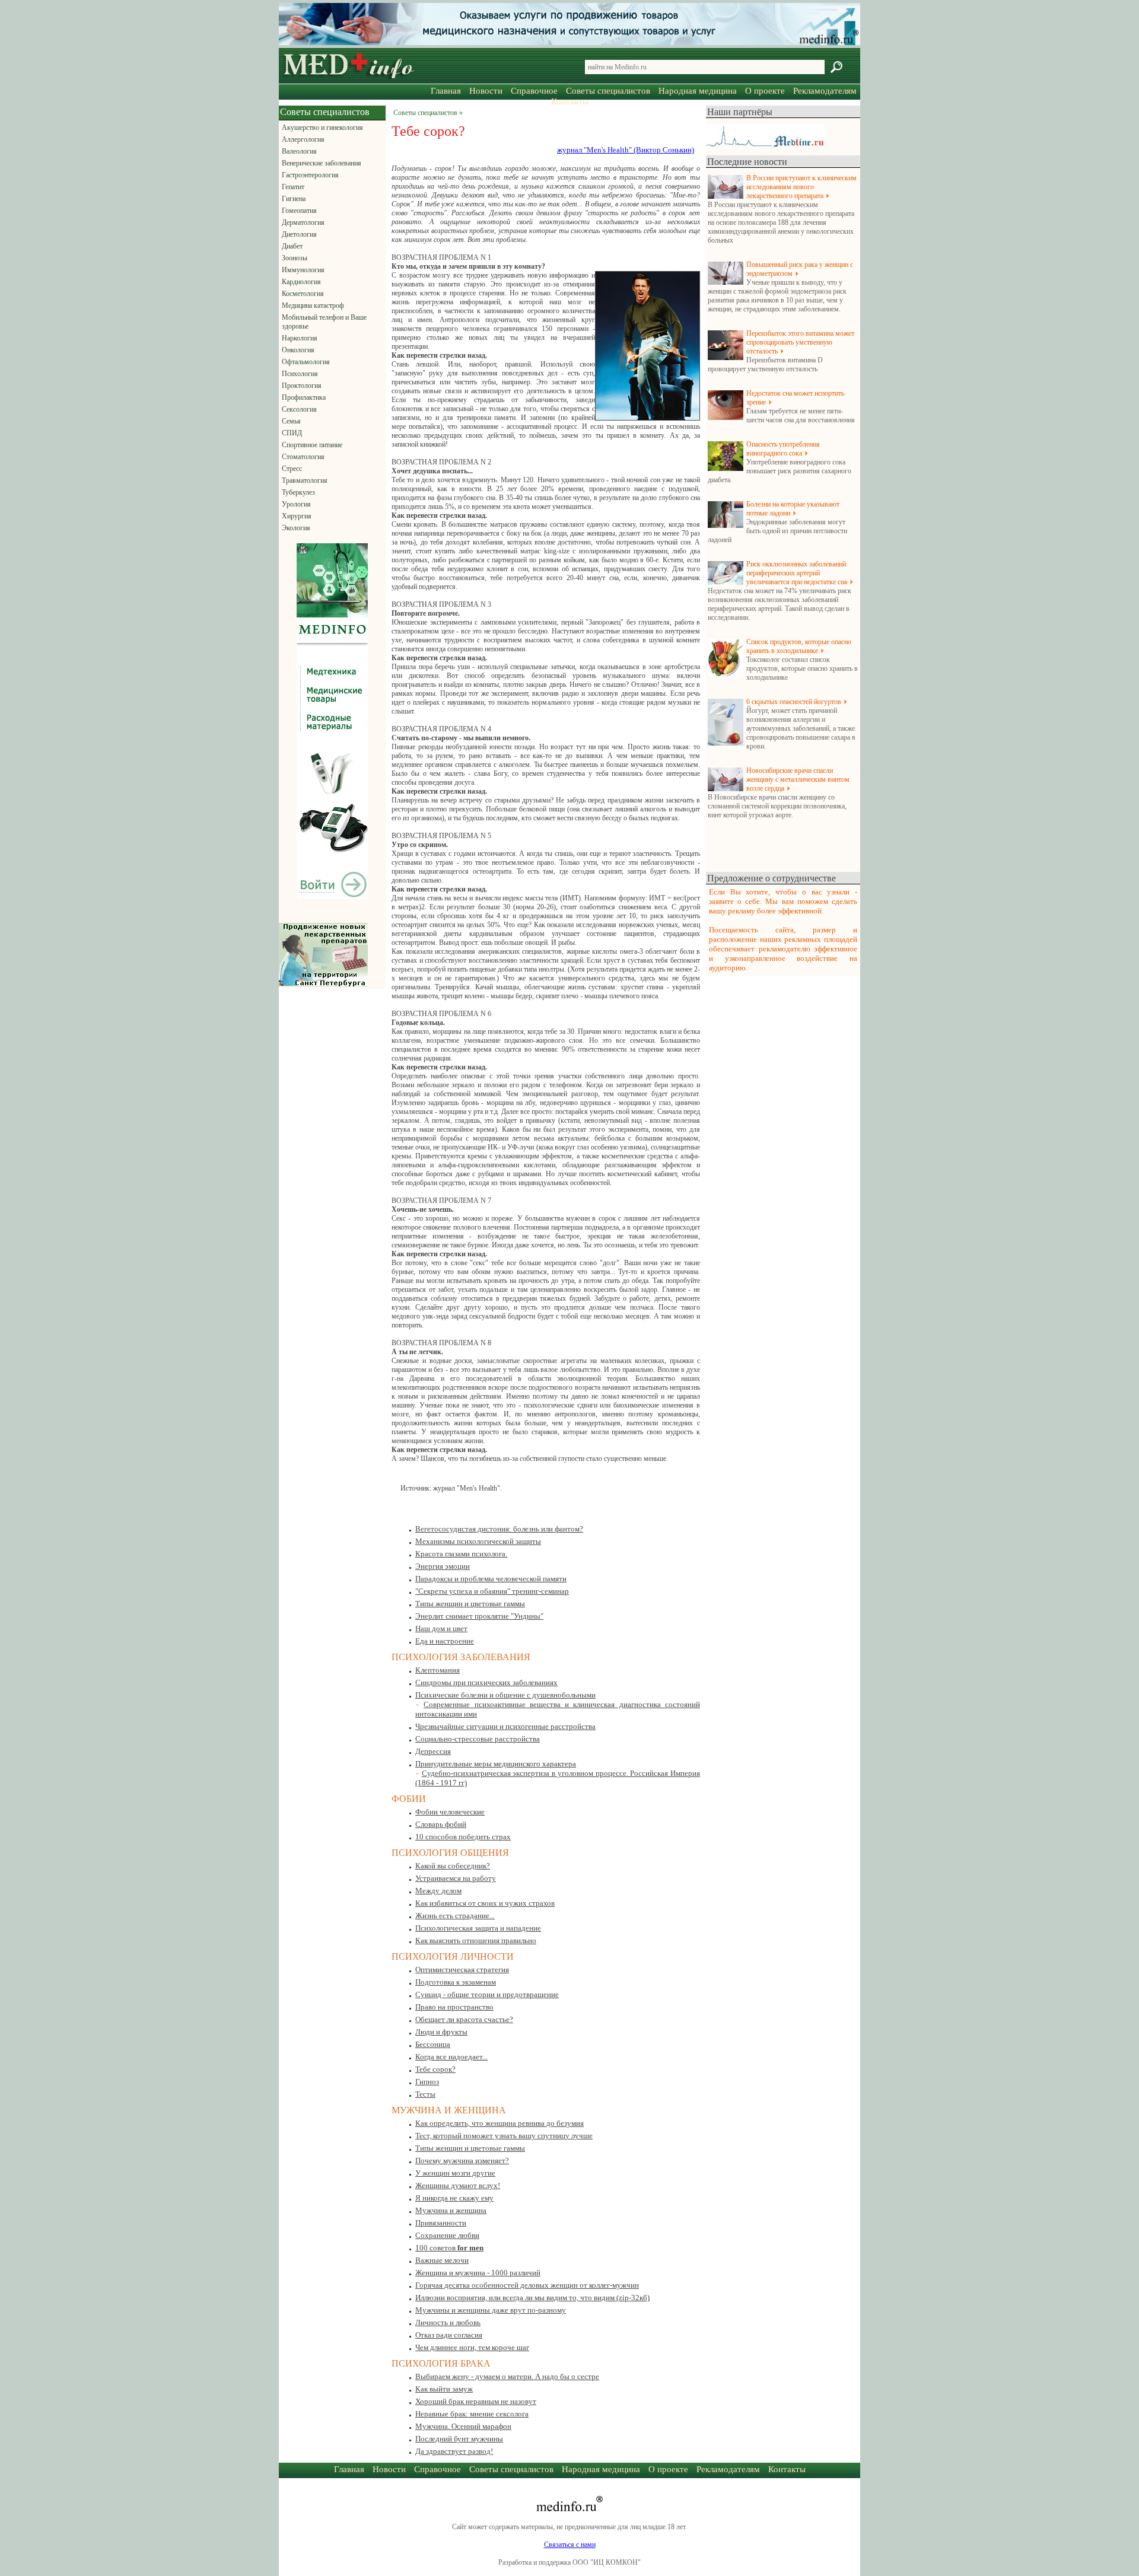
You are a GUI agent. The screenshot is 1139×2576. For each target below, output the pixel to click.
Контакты (570, 101)
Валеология (299, 151)
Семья (291, 421)
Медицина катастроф (313, 305)
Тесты (425, 2094)
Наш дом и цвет (441, 1628)
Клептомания (438, 1670)
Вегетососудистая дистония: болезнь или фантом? (499, 1529)
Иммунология (303, 270)
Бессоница (433, 2044)
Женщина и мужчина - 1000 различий (478, 2273)
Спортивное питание (312, 445)
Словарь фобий (441, 1824)
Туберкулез (298, 492)
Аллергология (303, 139)
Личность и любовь (448, 2322)
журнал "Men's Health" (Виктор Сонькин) (626, 150)
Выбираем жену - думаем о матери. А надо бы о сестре (507, 2376)
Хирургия (297, 516)
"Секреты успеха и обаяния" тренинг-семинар (492, 1591)
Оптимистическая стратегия (462, 1970)
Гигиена (294, 199)
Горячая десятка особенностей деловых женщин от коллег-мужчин (527, 2285)
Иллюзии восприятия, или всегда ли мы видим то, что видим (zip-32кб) (532, 2298)
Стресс (292, 469)
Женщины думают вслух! (458, 2185)
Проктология (302, 386)
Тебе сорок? (435, 2069)
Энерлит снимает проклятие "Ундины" (479, 1616)
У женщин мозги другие (455, 2173)
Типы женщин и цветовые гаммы (470, 1604)
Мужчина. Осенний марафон (463, 2426)
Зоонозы (295, 258)
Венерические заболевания (322, 163)
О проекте (765, 91)
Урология (296, 504)
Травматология (305, 480)
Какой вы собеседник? (453, 1866)
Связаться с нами (570, 2545)
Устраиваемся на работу (456, 1878)
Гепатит (293, 187)
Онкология (298, 350)
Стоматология (303, 457)
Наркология (300, 338)
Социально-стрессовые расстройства (478, 1739)
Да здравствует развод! (454, 2451)
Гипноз (427, 2082)
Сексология (299, 409)
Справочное (534, 91)
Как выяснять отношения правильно (476, 1940)
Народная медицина (698, 91)
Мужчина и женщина (451, 2210)
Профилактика (304, 397)
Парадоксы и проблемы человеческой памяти (491, 1579)
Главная (446, 91)
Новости (486, 91)
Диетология (299, 234)
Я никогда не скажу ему (454, 2198)
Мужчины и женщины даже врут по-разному (491, 2310)
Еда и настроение (445, 1641)
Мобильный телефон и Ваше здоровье (324, 322)
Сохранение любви (447, 2235)
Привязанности (441, 2223)
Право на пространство (454, 2007)
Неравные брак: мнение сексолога (472, 2414)
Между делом (438, 1891)
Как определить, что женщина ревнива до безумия (499, 2123)
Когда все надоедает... (451, 2057)
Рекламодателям (825, 91)
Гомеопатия (299, 211)
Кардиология (301, 282)
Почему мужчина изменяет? (462, 2161)
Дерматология (303, 222)
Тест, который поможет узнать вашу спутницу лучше (504, 2136)
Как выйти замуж (444, 2389)
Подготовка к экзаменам (456, 1982)
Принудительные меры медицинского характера (496, 1764)
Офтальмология (306, 362)
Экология (296, 528)
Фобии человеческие (450, 1812)
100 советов (449, 2248)
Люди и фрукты (441, 2032)
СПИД (292, 433)
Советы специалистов (608, 91)
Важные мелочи (442, 2260)
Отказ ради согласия (449, 2335)
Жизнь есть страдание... (455, 1916)
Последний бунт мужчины (459, 2439)
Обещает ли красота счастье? (464, 2019)
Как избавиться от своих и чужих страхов (485, 1903)
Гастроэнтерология (310, 175)
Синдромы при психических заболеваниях (486, 1682)
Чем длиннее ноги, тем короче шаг (472, 2347)
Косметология (303, 294)
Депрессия (433, 1751)
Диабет (292, 246)
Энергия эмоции (443, 1566)
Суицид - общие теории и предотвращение (487, 1994)
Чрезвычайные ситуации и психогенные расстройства (505, 1726)
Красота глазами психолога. (461, 1554)
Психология (300, 374)
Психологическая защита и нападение (478, 1928)
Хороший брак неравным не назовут (476, 2401)
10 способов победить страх (463, 1837)
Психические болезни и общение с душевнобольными (505, 1695)
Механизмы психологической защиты (478, 1541)
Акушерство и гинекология (322, 128)
